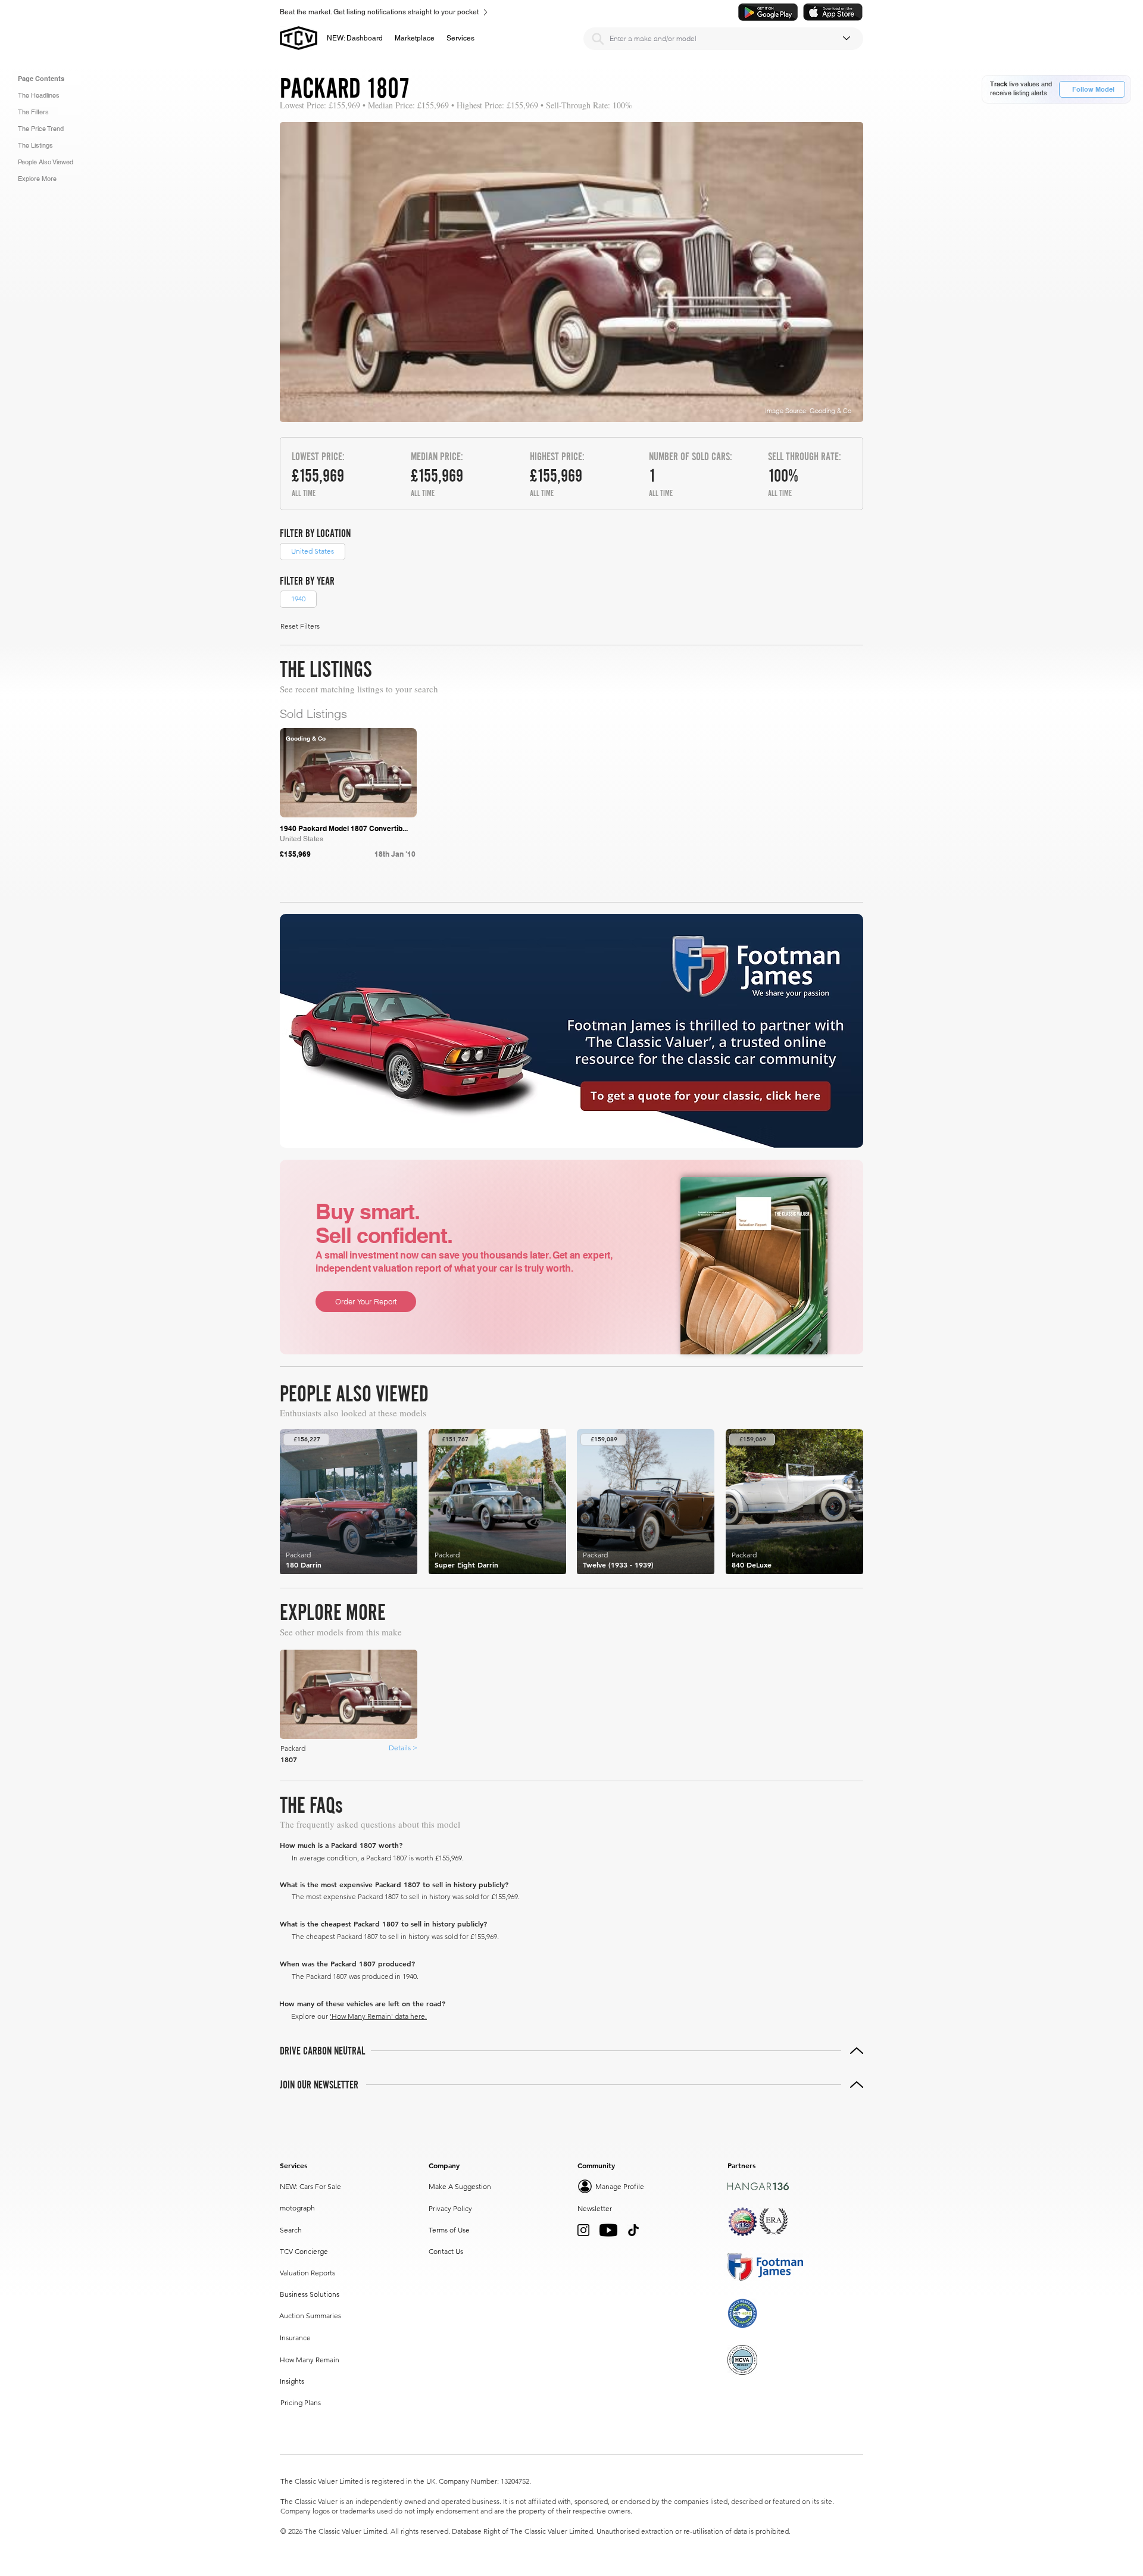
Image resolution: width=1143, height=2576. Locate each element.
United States (313, 551)
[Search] (598, 39)
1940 (298, 599)
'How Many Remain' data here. (378, 2016)
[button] (415, 38)
